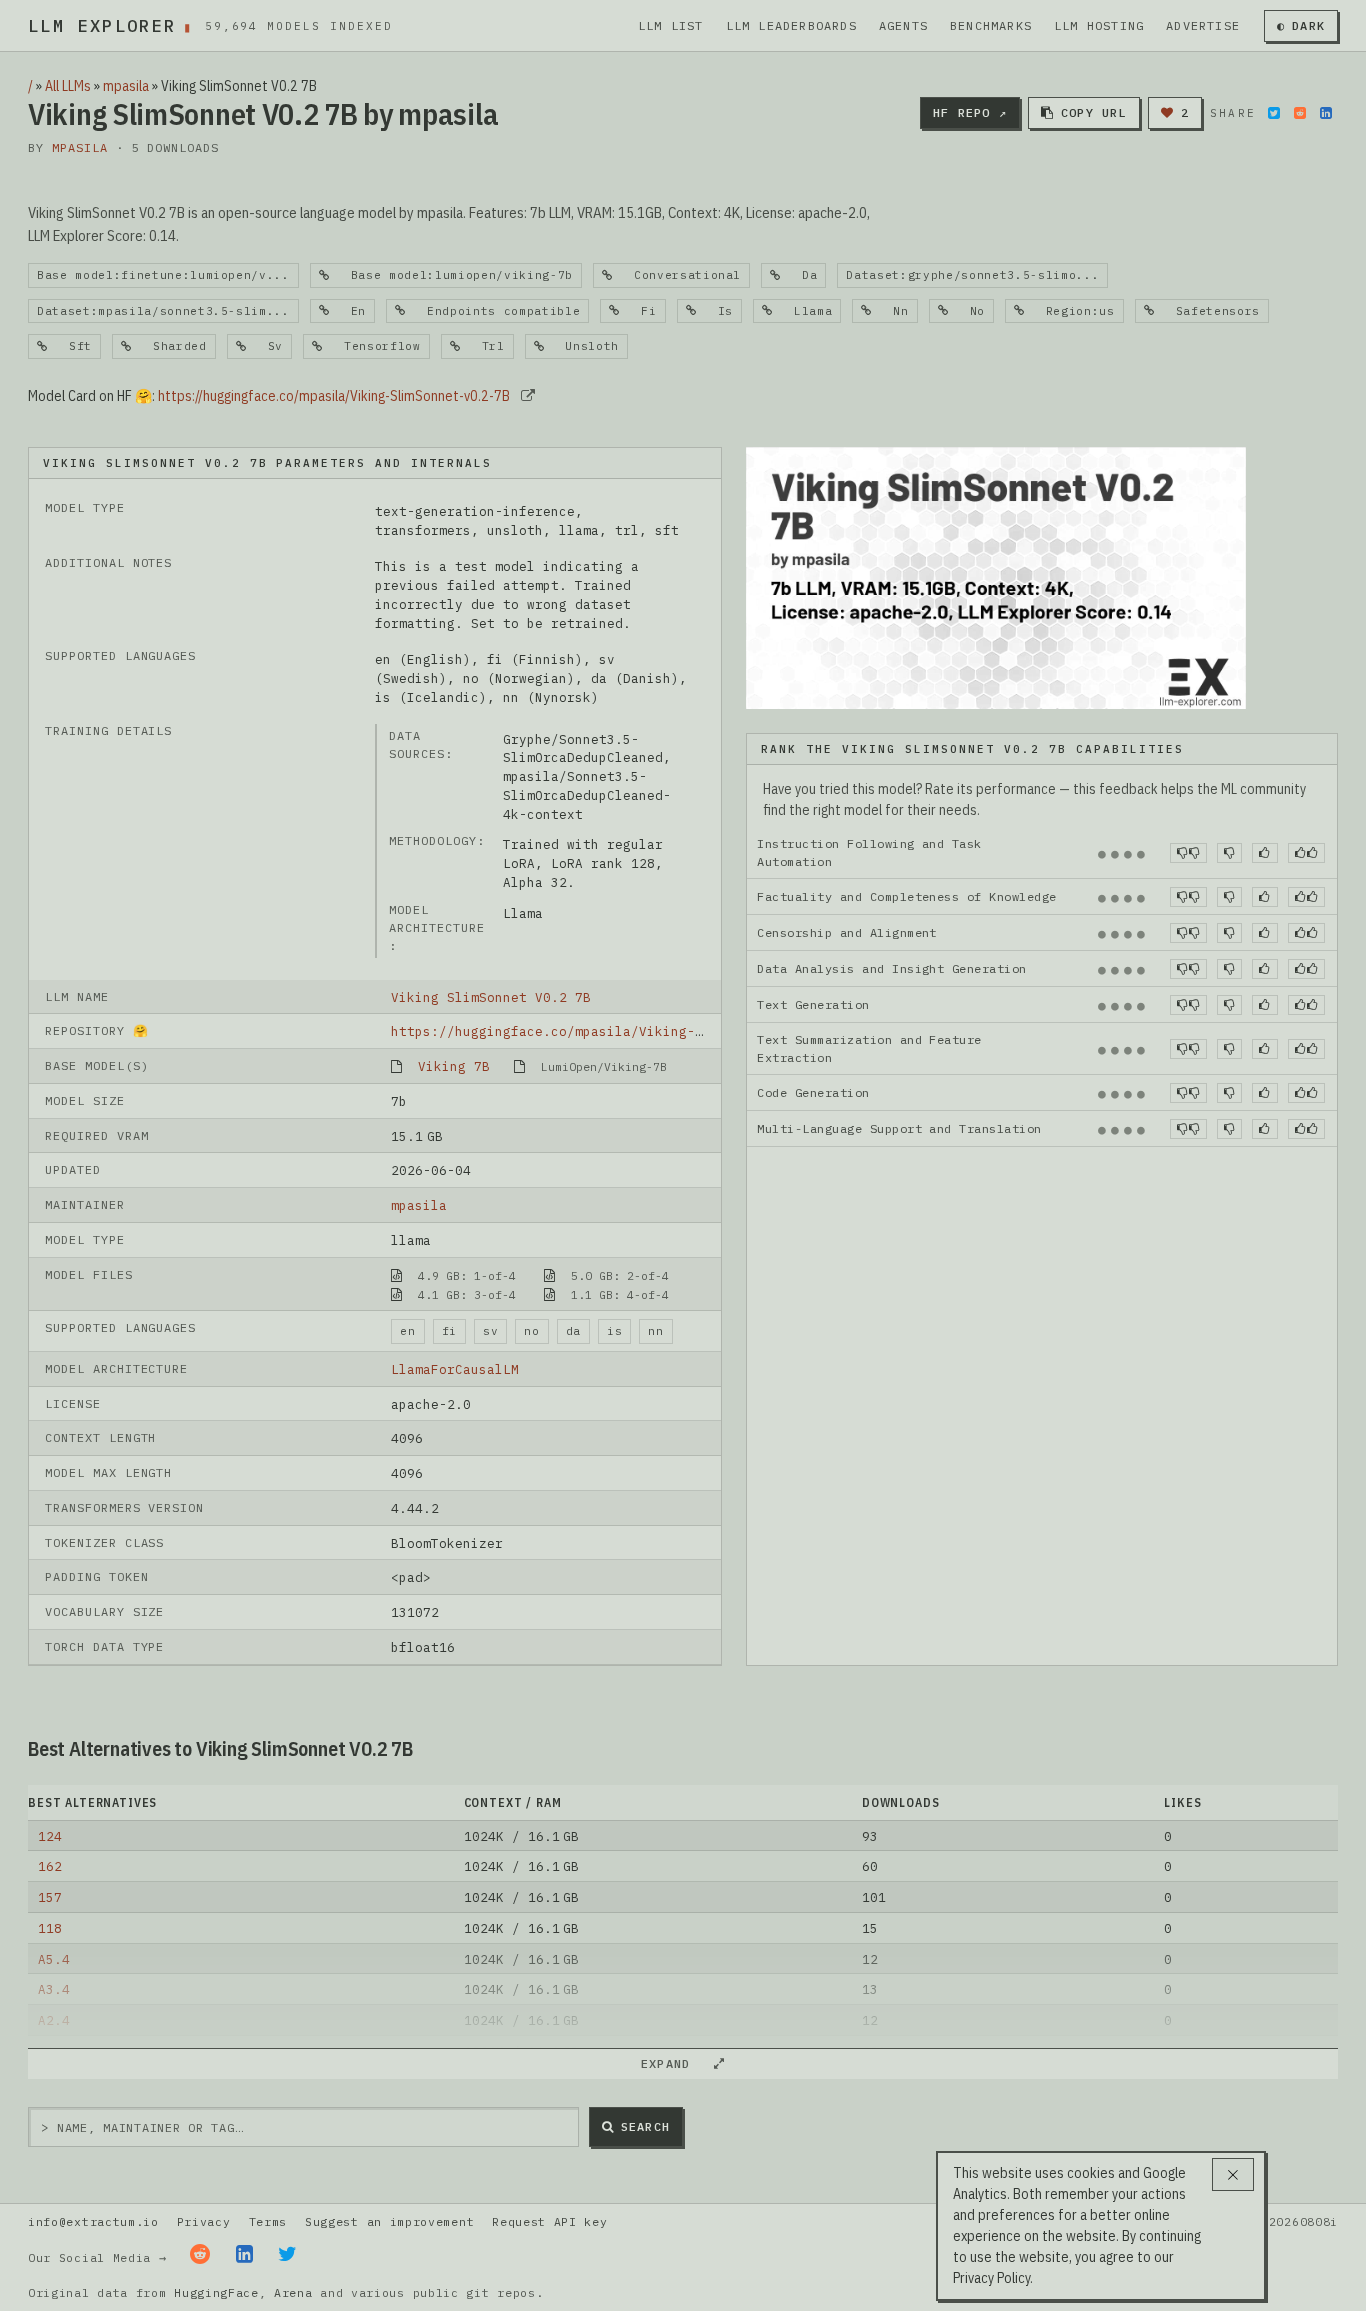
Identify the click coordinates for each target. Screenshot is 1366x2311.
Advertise (1203, 25)
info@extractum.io (93, 2221)
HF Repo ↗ (970, 112)
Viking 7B (454, 1066)
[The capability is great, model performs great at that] (1306, 853)
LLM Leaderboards (791, 25)
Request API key (549, 2221)
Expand (674, 2063)
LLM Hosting (1099, 25)
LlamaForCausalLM (455, 1369)
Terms (268, 2221)
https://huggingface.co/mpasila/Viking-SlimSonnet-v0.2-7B (334, 396)
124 (50, 1836)
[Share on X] (1274, 113)
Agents (903, 25)
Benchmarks (991, 25)
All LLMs (68, 86)
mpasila (126, 86)
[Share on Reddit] (1300, 113)
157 (50, 1897)
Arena (293, 2292)
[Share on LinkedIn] (1326, 113)
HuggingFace (216, 2292)
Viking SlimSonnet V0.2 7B (491, 997)
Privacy (204, 2221)
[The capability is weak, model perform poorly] (1188, 853)
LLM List (671, 25)
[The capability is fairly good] (1264, 853)
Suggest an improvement (389, 2221)
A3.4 (54, 1989)
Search (645, 2126)
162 (50, 1866)
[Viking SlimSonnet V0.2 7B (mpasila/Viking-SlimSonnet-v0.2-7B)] (996, 576)
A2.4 (54, 2020)
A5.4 (54, 1959)
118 (50, 1928)
